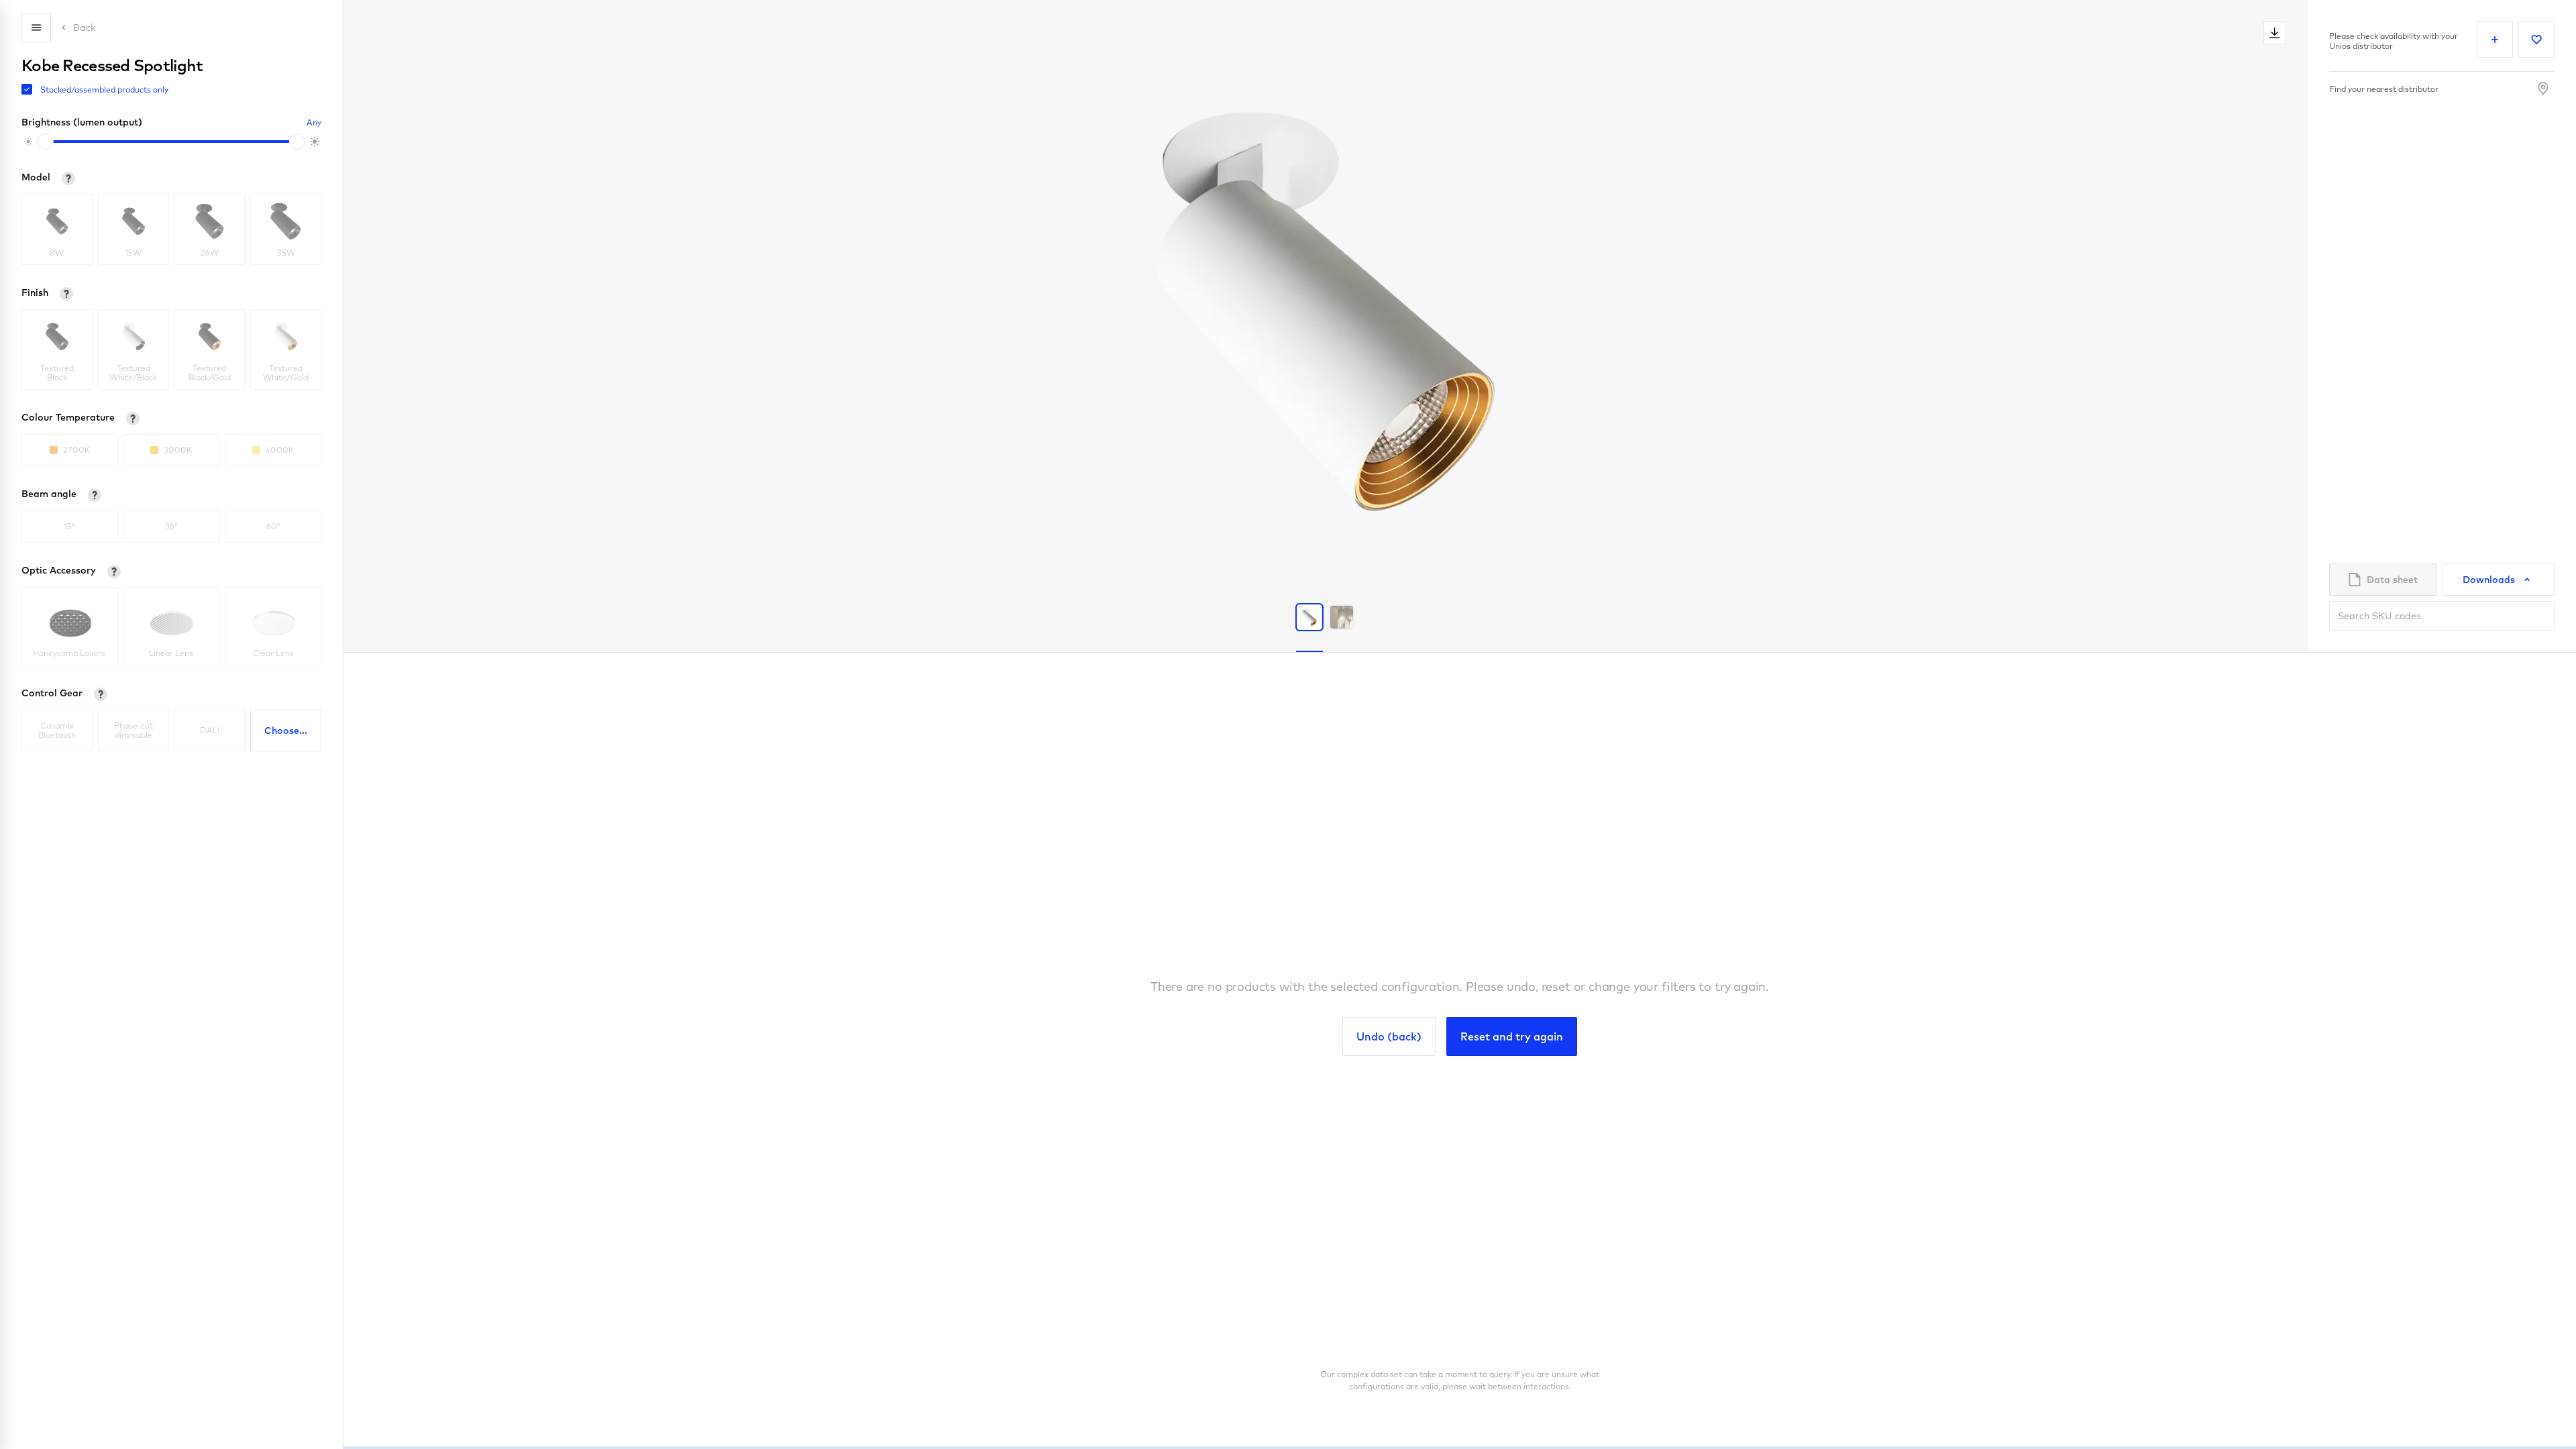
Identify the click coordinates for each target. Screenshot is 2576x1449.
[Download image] (2275, 33)
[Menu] (36, 28)
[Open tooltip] (68, 178)
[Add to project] (2495, 40)
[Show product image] (1309, 617)
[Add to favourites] (2536, 40)
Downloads (2489, 580)
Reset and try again (1512, 1036)
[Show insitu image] (1342, 617)
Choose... (286, 731)
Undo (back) (1389, 1036)
